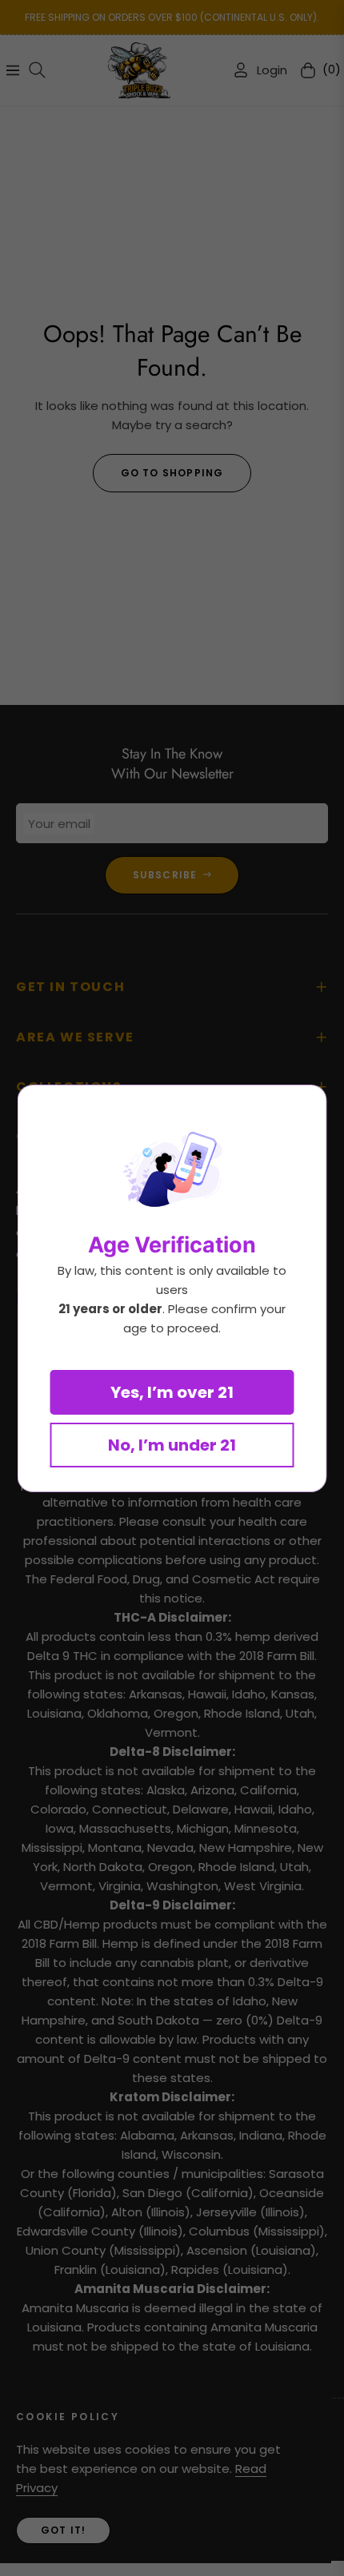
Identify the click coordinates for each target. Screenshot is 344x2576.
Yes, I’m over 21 (172, 1392)
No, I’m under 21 (172, 1445)
